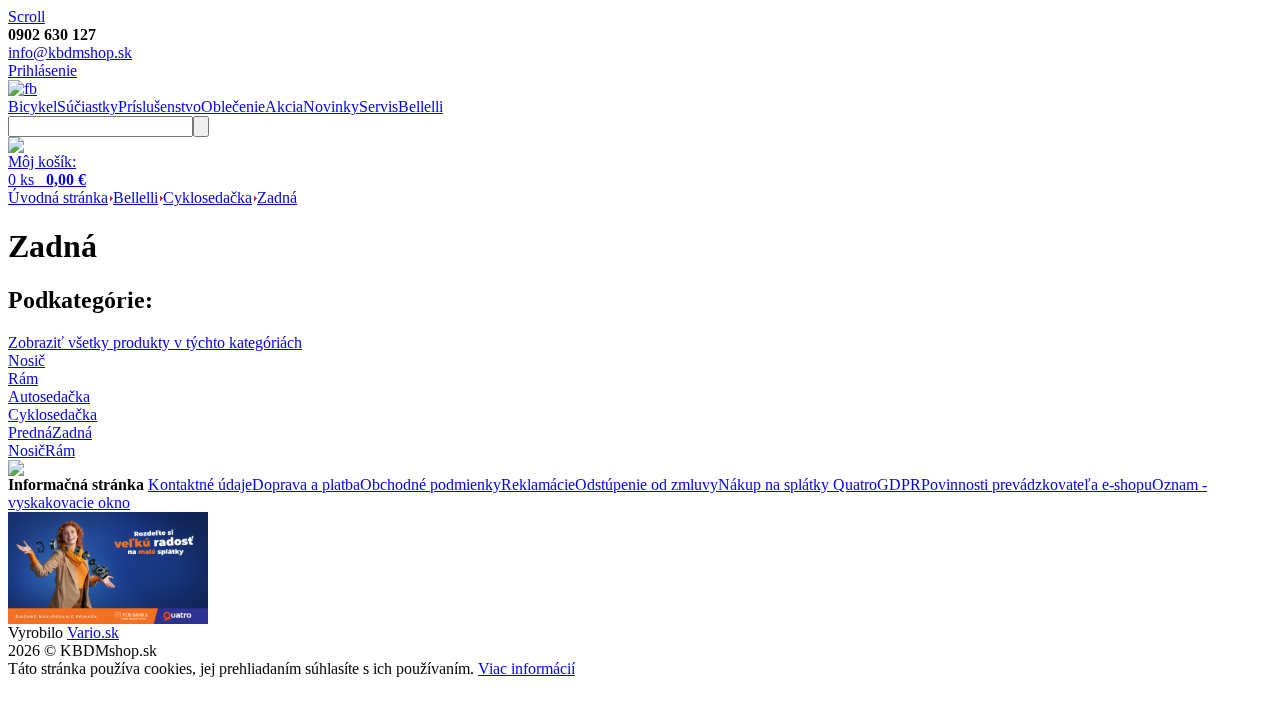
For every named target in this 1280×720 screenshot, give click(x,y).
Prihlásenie (42, 70)
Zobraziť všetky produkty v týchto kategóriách (155, 342)
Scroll (26, 16)
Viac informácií (526, 668)
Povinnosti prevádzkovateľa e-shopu (1036, 484)
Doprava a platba (306, 484)
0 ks (47, 179)
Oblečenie (233, 106)
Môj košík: (42, 161)
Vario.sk (93, 632)
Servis (378, 106)
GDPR (899, 484)
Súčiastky (87, 106)
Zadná (277, 197)
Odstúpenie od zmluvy (646, 484)
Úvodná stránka (58, 197)
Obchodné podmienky (430, 484)
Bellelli (420, 106)
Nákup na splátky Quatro (797, 484)
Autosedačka (49, 396)
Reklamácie (538, 484)
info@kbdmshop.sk (70, 52)
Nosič (26, 450)
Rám (60, 450)
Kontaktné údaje (200, 484)
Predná (30, 432)
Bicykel (32, 106)
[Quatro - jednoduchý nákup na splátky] (108, 618)
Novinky (331, 106)
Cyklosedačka (207, 197)
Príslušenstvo (159, 106)
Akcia (284, 106)
